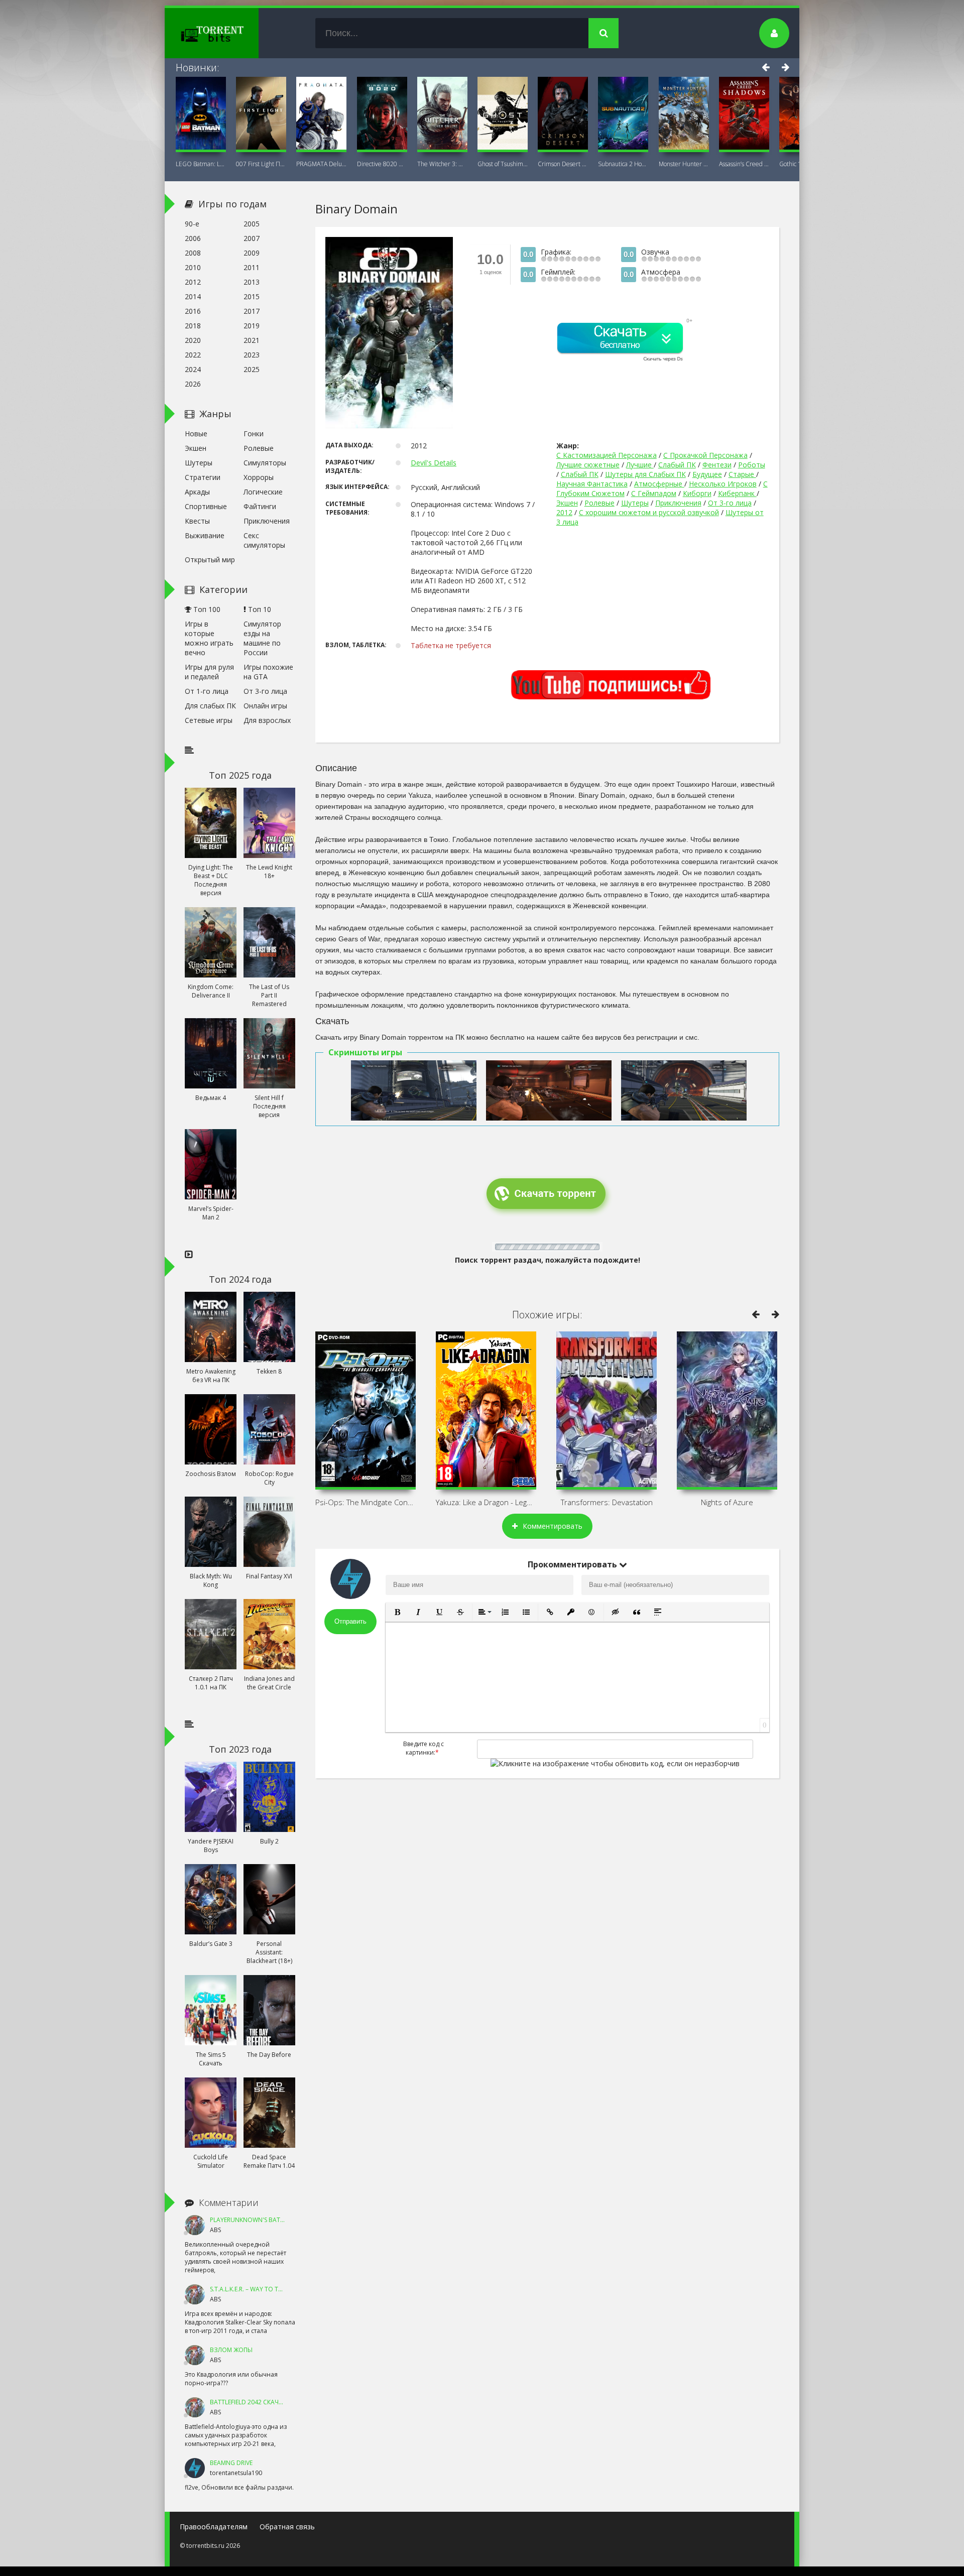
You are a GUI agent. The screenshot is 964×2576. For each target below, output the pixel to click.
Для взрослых (267, 720)
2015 (252, 296)
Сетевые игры (209, 720)
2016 (193, 311)
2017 (252, 311)
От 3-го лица (730, 503)
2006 (193, 238)
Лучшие (640, 465)
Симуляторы (265, 463)
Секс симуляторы (264, 540)
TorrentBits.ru (230, 33)
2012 (564, 512)
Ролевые (599, 503)
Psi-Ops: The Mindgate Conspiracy (366, 1502)
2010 (193, 267)
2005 (252, 224)
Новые (196, 434)
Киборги (697, 493)
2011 (252, 267)
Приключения (678, 503)
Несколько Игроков (723, 484)
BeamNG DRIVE (231, 2463)
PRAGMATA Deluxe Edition (321, 164)
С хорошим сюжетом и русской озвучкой (649, 512)
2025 (252, 369)
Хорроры (259, 477)
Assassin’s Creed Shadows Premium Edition (744, 164)
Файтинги (260, 506)
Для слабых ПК (210, 706)
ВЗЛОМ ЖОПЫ (231, 2350)
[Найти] (604, 33)
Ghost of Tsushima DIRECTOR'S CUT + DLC (503, 164)
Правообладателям (214, 2527)
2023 (252, 355)
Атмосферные (659, 484)
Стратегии (203, 477)
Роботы (752, 465)
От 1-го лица (207, 691)
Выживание (205, 535)
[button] (397, 1612)
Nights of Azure (727, 1502)
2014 (193, 296)
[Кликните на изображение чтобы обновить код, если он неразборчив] (615, 1763)
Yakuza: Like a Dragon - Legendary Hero (486, 1502)
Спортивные (206, 506)
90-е (192, 224)
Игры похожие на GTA (268, 672)
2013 (252, 282)
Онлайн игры (265, 706)
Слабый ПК (677, 465)
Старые (742, 474)
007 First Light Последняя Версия (261, 164)
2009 (252, 253)
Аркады (197, 492)
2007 (252, 238)
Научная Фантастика (592, 484)
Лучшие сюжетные (588, 465)
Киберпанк (737, 493)
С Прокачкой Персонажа (705, 455)
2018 (193, 326)
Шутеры (635, 503)
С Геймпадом (654, 493)
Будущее (707, 474)
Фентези (717, 465)
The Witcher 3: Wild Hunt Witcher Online (442, 164)
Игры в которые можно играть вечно (209, 638)
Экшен (567, 503)
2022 (193, 355)
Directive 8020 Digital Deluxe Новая (382, 164)
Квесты (197, 521)
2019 (252, 326)
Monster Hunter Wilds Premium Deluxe (684, 164)
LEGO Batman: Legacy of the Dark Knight (201, 164)
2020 (193, 340)
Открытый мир (210, 560)
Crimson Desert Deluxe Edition (563, 164)
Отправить (350, 1621)
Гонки (254, 434)
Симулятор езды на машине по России (262, 638)
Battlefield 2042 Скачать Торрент (264, 2402)
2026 (193, 384)
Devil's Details (434, 463)
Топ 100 (206, 609)
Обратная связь (287, 2527)
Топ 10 (259, 609)
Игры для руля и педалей (209, 672)
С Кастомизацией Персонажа (607, 455)
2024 (193, 369)
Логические (263, 492)
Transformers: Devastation (607, 1502)
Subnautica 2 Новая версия (623, 164)
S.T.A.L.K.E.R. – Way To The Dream (259, 2289)
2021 (252, 340)
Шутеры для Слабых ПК (645, 474)
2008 (193, 253)
